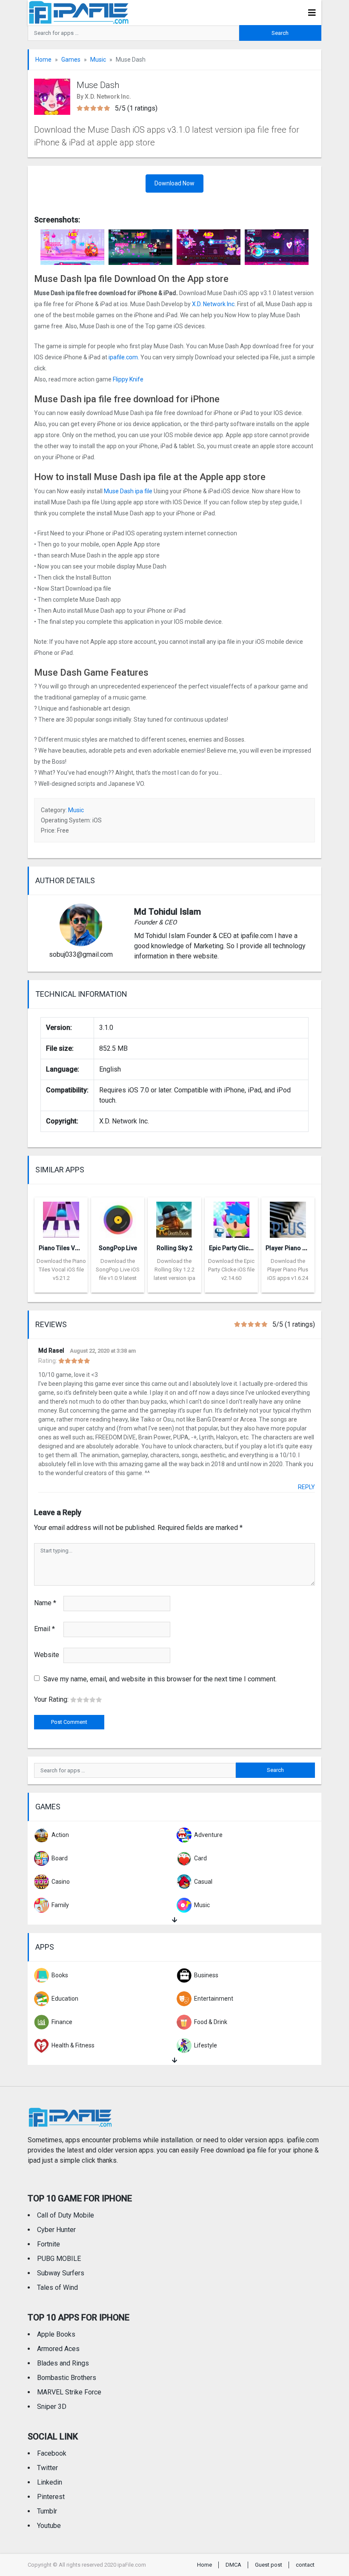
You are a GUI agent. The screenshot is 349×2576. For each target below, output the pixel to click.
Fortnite (49, 2244)
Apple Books (56, 2334)
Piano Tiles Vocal (63, 1248)
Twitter (47, 2468)
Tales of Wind (57, 2287)
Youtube (49, 2526)
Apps (45, 1947)
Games (71, 60)
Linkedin (50, 2482)
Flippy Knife (129, 379)
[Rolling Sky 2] (174, 1217)
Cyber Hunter (56, 2230)
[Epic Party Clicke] (231, 1217)
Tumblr (47, 2511)
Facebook (52, 2453)
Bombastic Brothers (67, 2378)
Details (61, 1286)
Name (45, 1603)
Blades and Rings (63, 2363)
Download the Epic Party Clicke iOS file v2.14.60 (231, 1270)
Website (47, 1655)
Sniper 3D (52, 2407)
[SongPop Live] (118, 1217)
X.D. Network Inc (213, 304)
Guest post (269, 2565)
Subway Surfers (61, 2273)
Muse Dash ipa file (129, 491)
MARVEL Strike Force (69, 2392)
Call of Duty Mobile (66, 2215)
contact (305, 2565)
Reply (306, 1487)
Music (98, 60)
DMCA (233, 2565)
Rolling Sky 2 (174, 1248)
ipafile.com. (123, 357)
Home (43, 60)
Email (44, 1629)
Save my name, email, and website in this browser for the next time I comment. (160, 1679)
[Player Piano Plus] (288, 1217)
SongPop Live (118, 1248)
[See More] (174, 1920)
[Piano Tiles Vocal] (61, 1217)
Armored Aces (58, 2349)
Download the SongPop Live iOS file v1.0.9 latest (118, 1270)
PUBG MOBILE (59, 2259)
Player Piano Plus (290, 1248)
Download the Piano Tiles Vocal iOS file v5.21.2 (61, 1270)
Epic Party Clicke (232, 1248)
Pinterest (51, 2497)
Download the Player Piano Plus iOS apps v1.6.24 (288, 1270)
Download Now (174, 183)
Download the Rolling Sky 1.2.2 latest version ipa (174, 1270)
